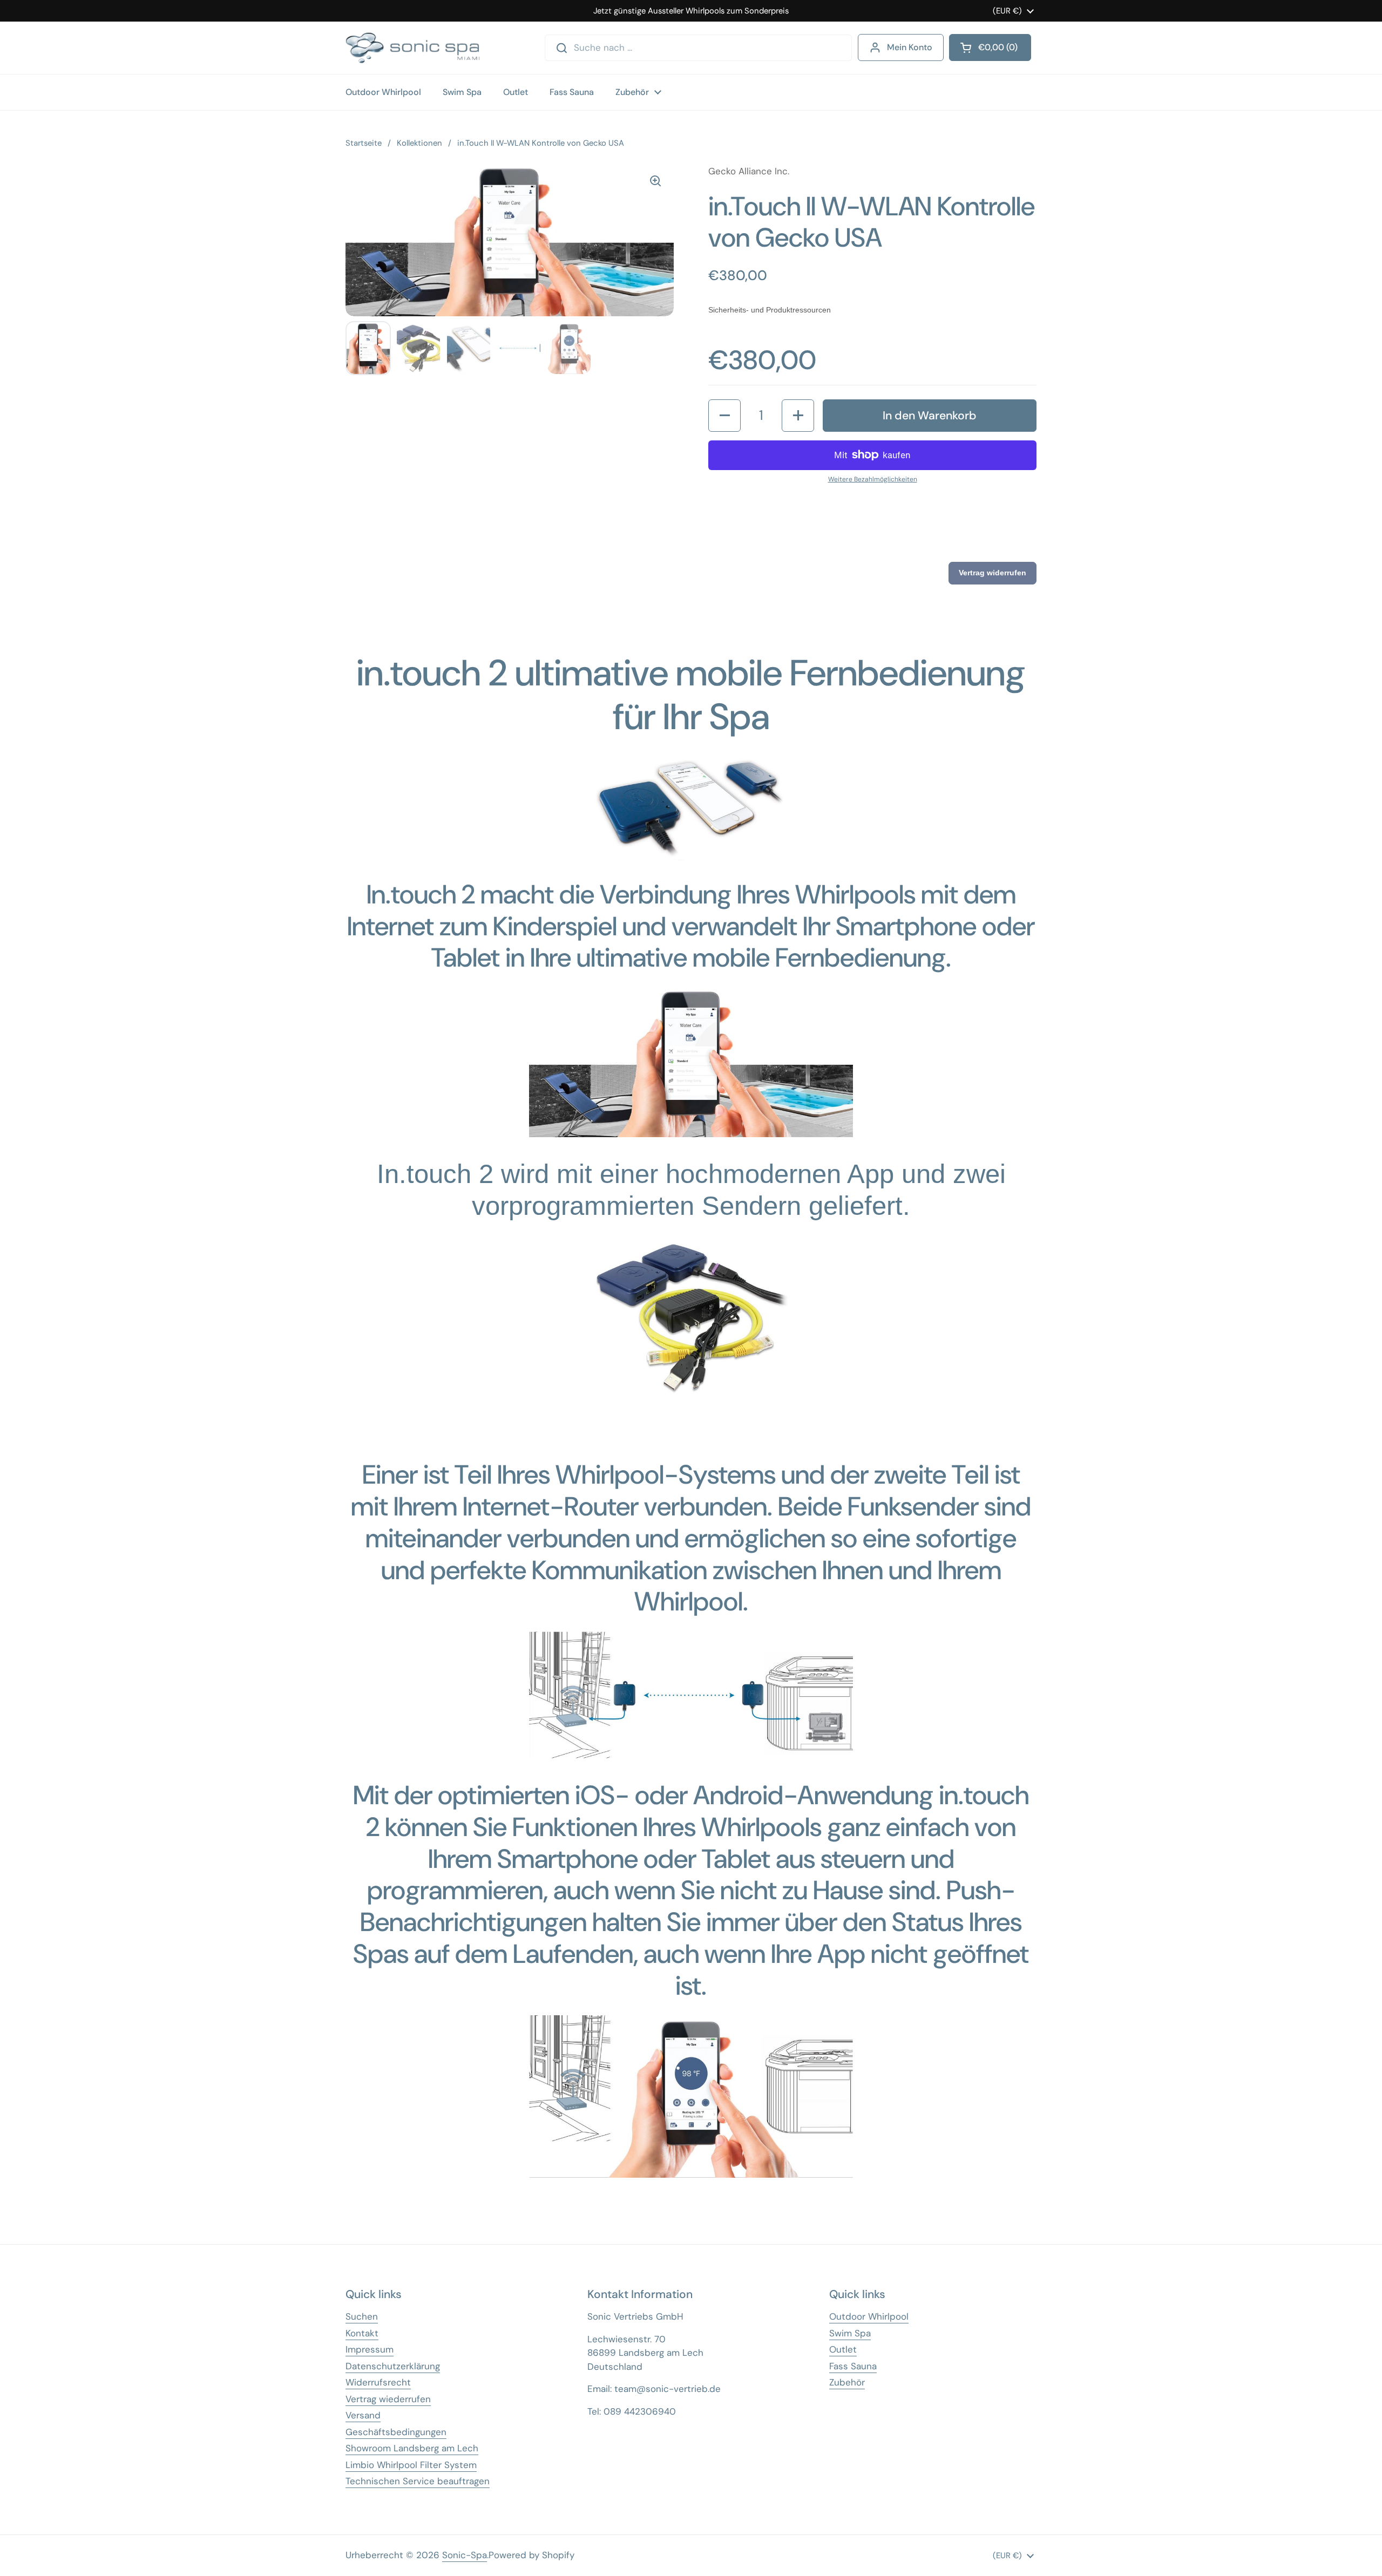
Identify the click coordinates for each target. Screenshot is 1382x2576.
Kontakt (362, 2333)
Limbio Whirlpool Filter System (411, 2465)
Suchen (362, 2316)
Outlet (843, 2349)
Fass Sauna (853, 2366)
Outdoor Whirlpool (869, 2316)
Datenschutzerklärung (393, 2366)
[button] (724, 416)
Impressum (370, 2349)
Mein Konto (910, 47)
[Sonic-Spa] (412, 48)
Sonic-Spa (465, 2555)
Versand (363, 2415)
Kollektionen (419, 143)
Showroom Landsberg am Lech (412, 2448)
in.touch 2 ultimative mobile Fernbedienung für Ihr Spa (691, 695)
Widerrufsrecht (378, 2382)
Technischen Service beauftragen (418, 2481)
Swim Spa (850, 2333)
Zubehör (847, 2382)
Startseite (364, 143)
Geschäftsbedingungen (396, 2432)
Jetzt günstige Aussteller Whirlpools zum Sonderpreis (691, 11)
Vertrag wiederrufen (388, 2399)
